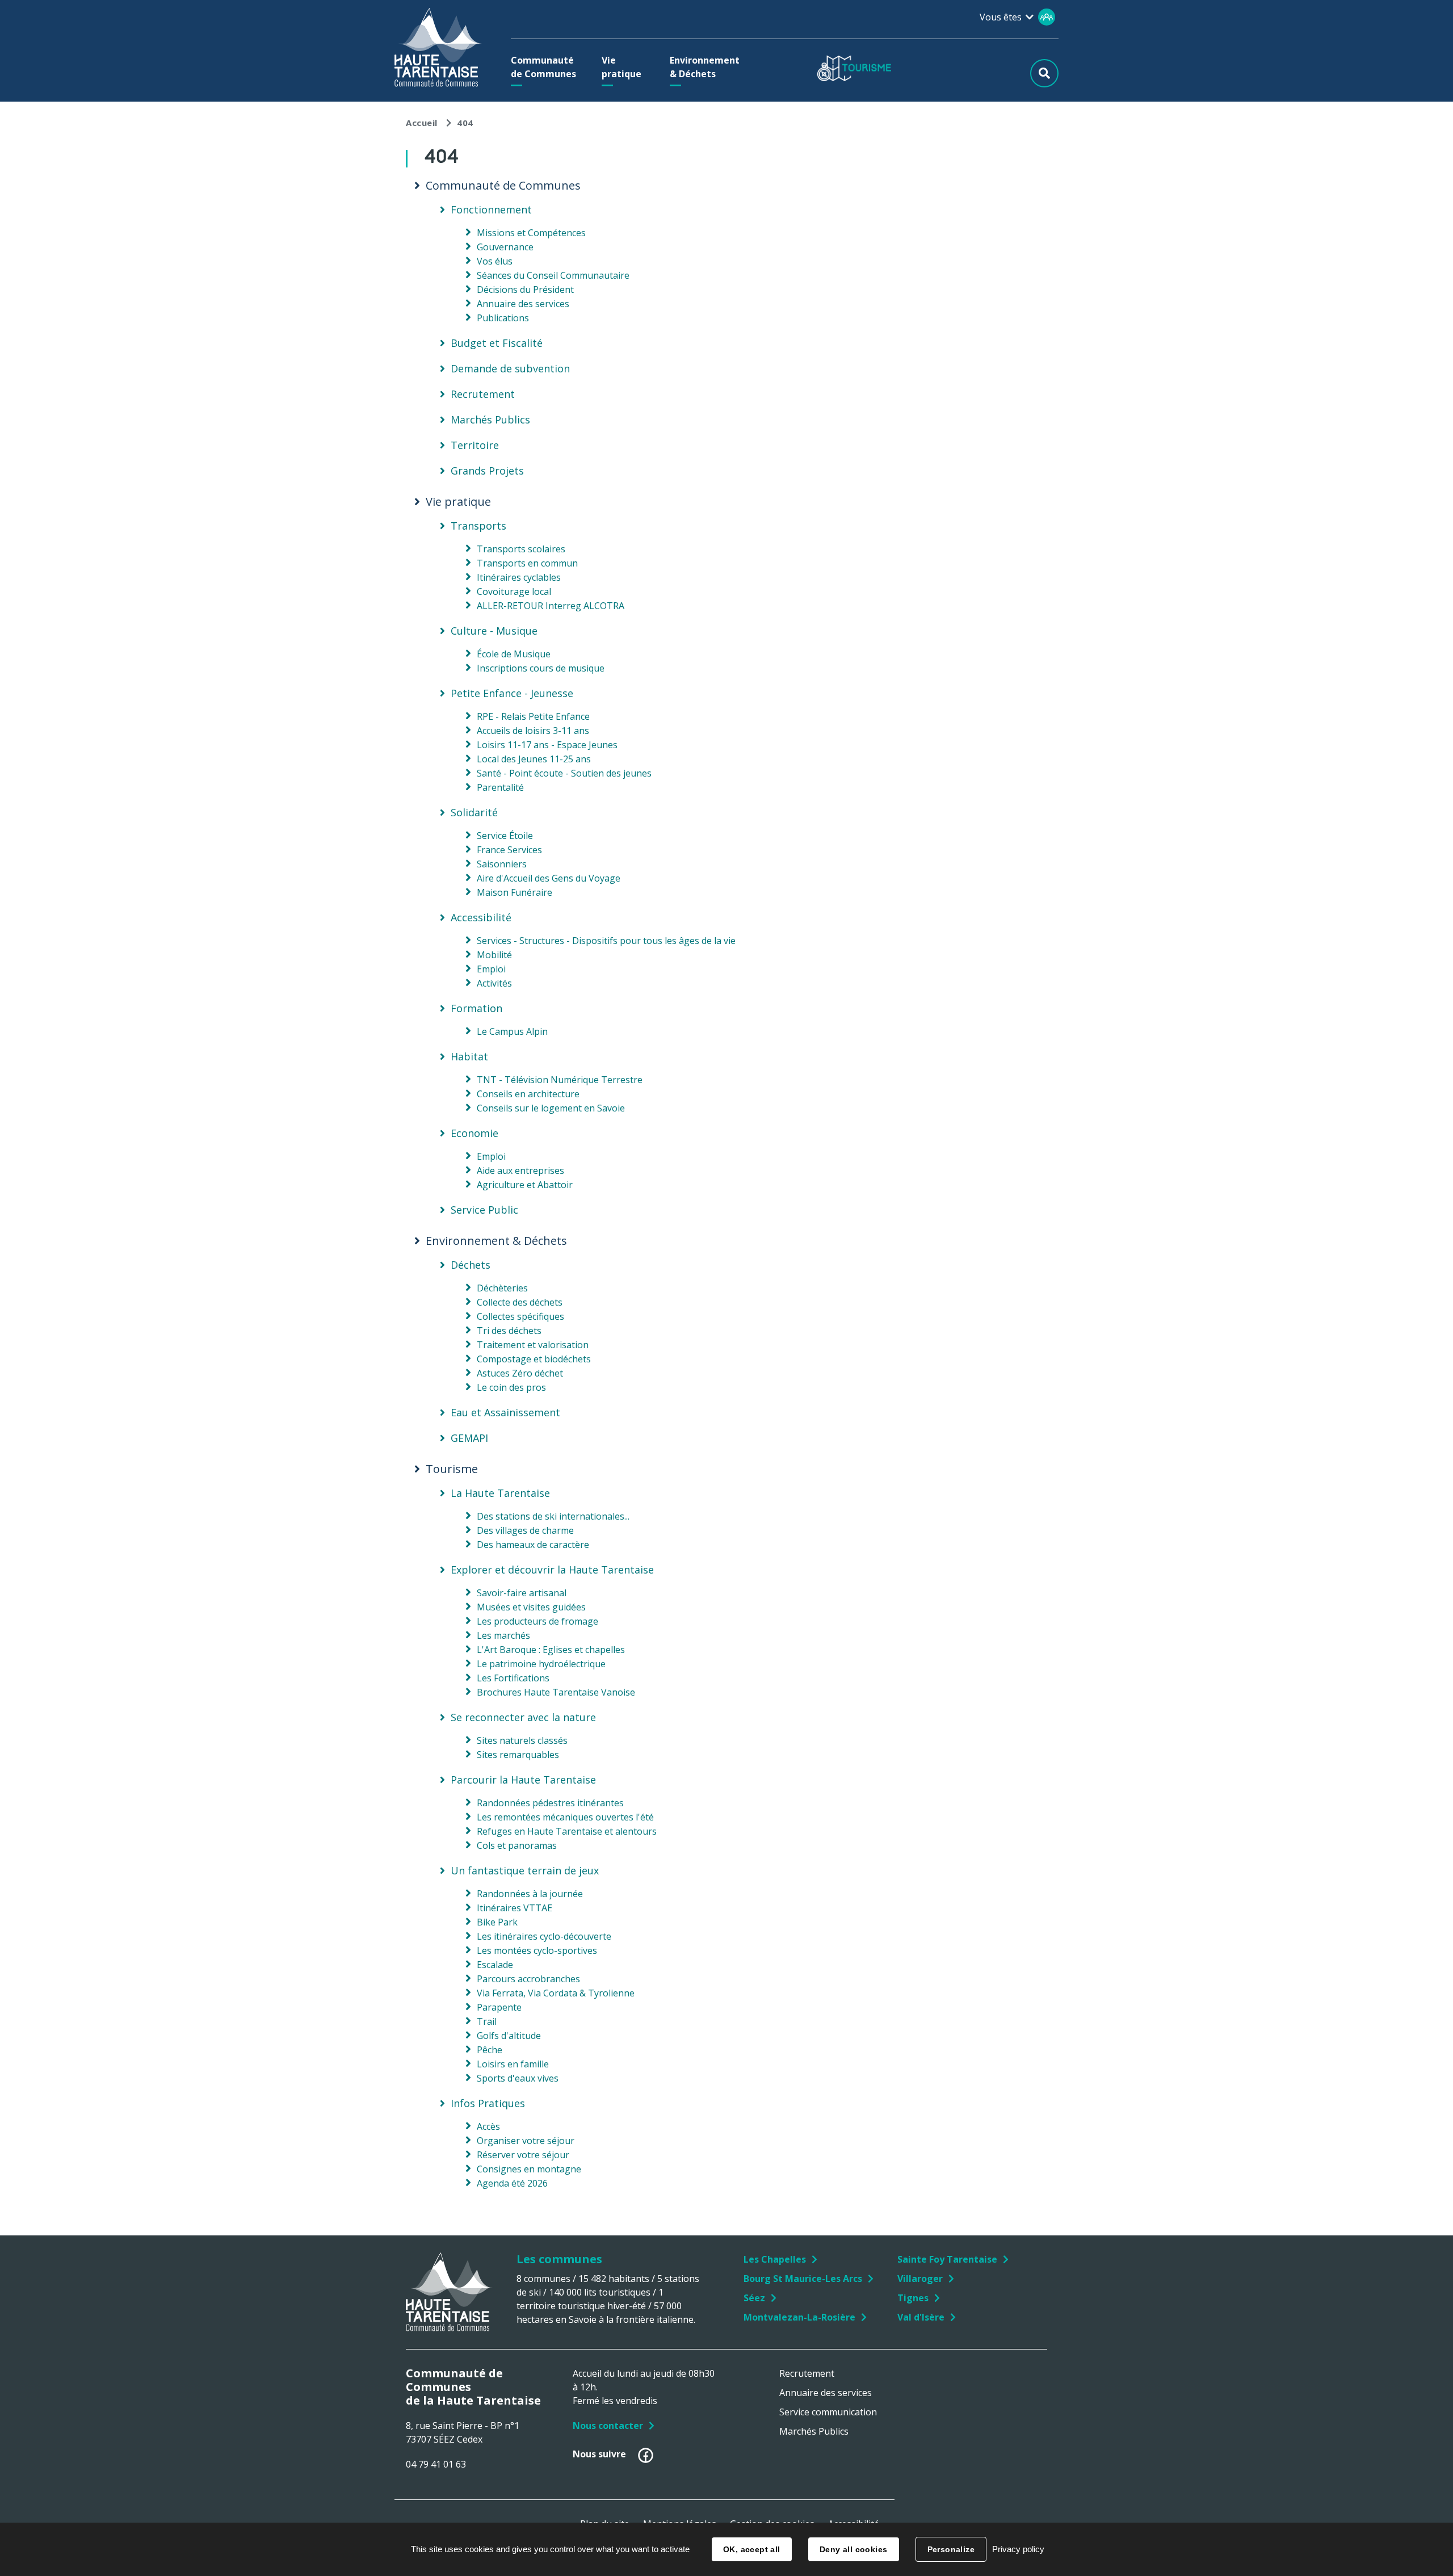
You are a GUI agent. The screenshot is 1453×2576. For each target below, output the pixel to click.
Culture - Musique (494, 631)
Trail (487, 2021)
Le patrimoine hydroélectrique (541, 1664)
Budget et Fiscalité (497, 343)
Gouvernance (505, 247)
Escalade (495, 1965)
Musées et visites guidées (531, 1607)
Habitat (469, 1056)
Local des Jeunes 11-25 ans (534, 759)
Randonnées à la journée (530, 1894)
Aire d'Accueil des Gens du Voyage (549, 878)
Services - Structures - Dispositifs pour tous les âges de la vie (606, 941)
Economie (474, 1133)
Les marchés (503, 1635)
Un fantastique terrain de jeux (525, 1870)
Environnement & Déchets (496, 1241)
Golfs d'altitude (509, 2036)
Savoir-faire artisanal (522, 1593)
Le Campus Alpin (512, 1031)
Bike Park (497, 1922)
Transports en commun (527, 563)
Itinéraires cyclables (519, 577)
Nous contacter (608, 2426)
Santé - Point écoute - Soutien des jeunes (564, 773)
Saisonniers (502, 864)
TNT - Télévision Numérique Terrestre (560, 1080)
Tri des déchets (509, 1331)
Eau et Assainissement (505, 1412)
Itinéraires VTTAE (515, 1908)
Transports (478, 526)
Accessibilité (481, 917)
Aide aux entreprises (520, 1170)
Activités (494, 983)
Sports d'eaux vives (518, 2078)
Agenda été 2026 (512, 2183)
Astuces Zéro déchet (520, 1373)
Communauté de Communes (503, 186)
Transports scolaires (521, 549)
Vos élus (495, 261)
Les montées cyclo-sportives (537, 1950)
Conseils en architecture (528, 1094)
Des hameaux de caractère (533, 1545)
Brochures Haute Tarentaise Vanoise (556, 1692)
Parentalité (500, 787)
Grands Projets (487, 471)
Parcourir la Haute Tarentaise (523, 1780)
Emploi (491, 969)
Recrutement (483, 394)
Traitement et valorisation (533, 1345)
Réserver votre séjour (523, 2155)
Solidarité (474, 812)
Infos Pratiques (488, 2103)
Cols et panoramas (517, 1845)
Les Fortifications (513, 1678)
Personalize (951, 2549)
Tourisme (452, 1469)
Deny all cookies (854, 2549)
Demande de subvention (510, 368)
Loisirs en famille (513, 2064)
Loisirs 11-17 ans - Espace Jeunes (547, 745)
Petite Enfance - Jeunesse (512, 693)
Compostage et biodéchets (534, 1359)
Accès (488, 2126)
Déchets (471, 1265)
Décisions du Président (525, 290)
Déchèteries (502, 1288)
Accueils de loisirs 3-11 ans (533, 731)
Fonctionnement (491, 209)
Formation (476, 1008)
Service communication (828, 2412)
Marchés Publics (490, 419)
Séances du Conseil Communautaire (553, 275)
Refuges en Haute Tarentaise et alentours (567, 1831)
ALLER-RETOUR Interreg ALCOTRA (551, 606)
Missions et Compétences (531, 233)
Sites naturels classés (522, 1740)
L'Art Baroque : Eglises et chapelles (551, 1650)
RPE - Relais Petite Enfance (533, 716)
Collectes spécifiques (520, 1316)
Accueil (422, 123)
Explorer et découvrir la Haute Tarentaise (552, 1570)
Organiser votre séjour (526, 2141)
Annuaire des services (523, 304)
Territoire (475, 445)
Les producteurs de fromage (537, 1621)
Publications (503, 318)
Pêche (490, 2050)
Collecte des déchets (520, 1302)
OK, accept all (752, 2549)
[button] (546, 67)
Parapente (499, 2007)
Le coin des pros (511, 1387)
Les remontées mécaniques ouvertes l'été (565, 1817)
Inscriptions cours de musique (541, 668)
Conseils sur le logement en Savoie (551, 1108)
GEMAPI (469, 1438)
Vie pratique (458, 502)
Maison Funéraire (515, 892)
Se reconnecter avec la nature (523, 1717)
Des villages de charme (525, 1530)
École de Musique (514, 654)
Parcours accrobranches (528, 1979)
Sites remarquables (518, 1755)
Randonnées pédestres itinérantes (550, 1803)
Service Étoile (505, 836)
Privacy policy (1018, 2549)
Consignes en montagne (529, 2169)
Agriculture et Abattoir (525, 1185)
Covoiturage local (514, 591)
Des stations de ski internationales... (553, 1516)
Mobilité (494, 955)
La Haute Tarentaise (500, 1493)
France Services (509, 850)
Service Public (484, 1210)
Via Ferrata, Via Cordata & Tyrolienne (556, 1993)
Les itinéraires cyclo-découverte (544, 1936)
